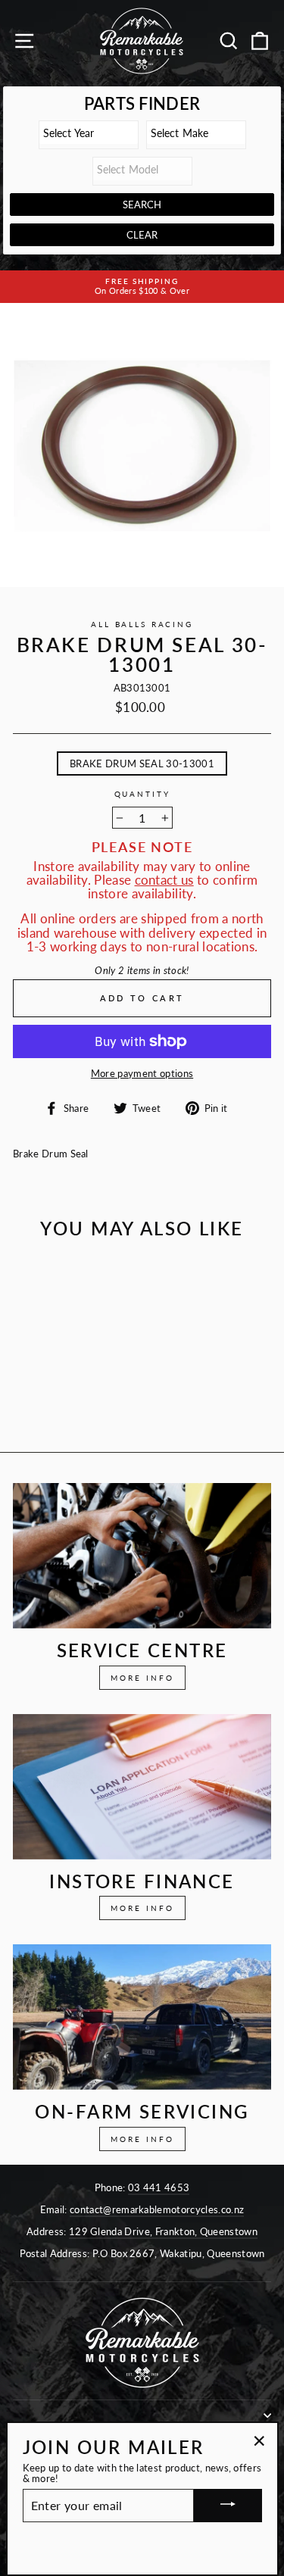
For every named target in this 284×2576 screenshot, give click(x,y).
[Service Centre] (142, 1556)
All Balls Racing (142, 624)
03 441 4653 (159, 2187)
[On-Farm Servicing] (142, 2017)
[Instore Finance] (142, 1787)
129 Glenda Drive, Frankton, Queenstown (163, 2231)
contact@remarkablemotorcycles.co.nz (157, 2209)
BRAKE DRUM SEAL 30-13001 (142, 763)
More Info (142, 1678)
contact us (164, 880)
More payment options (142, 1073)
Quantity (142, 795)
